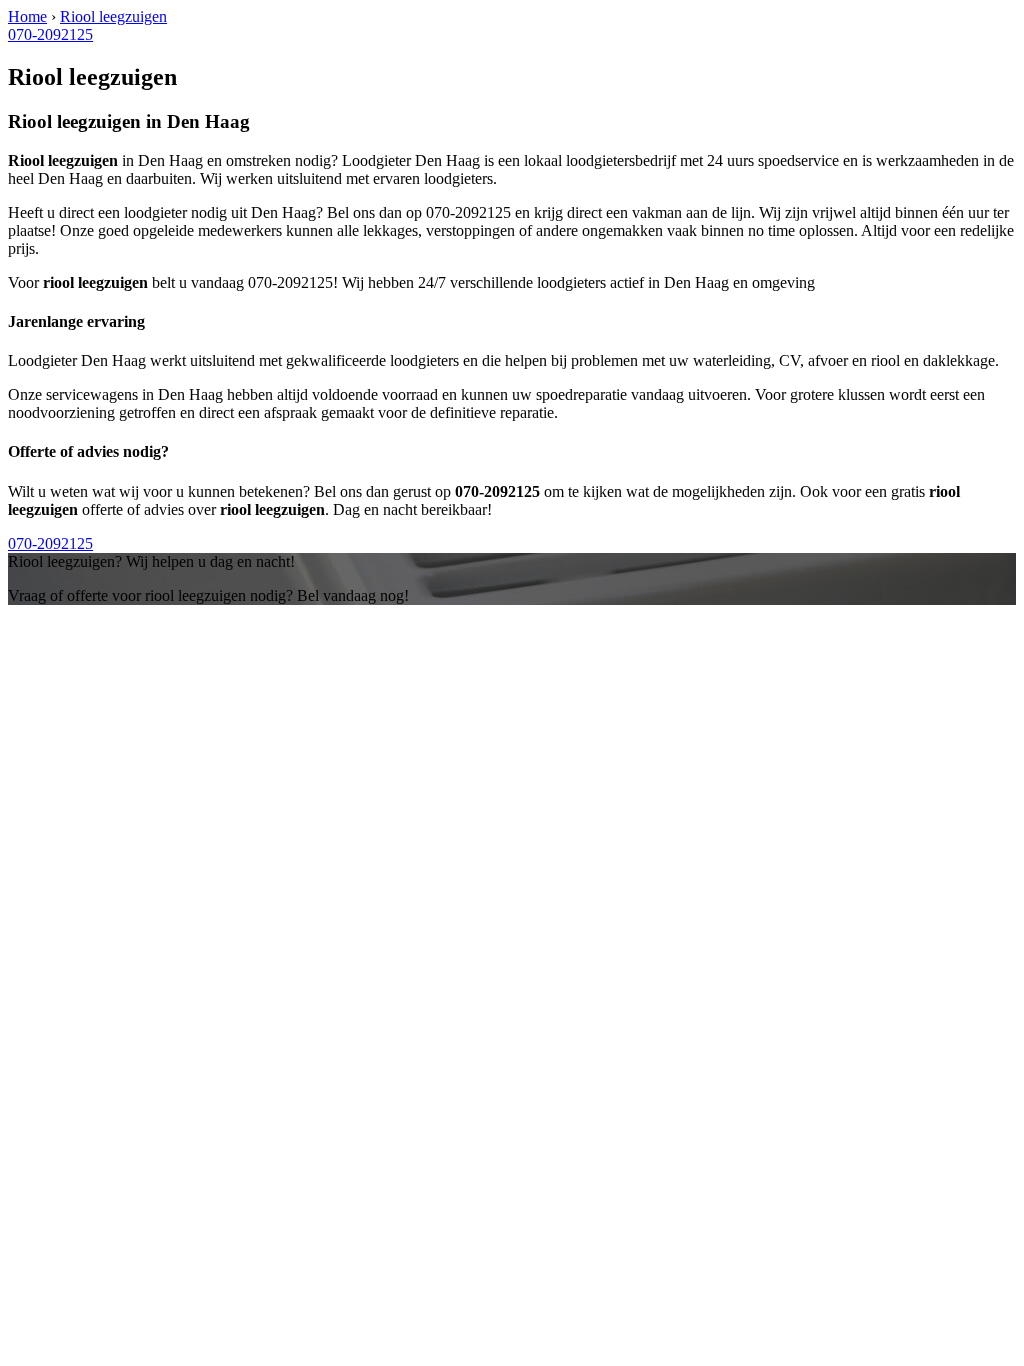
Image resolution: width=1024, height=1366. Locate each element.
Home (27, 16)
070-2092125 (50, 34)
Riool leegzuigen (113, 16)
